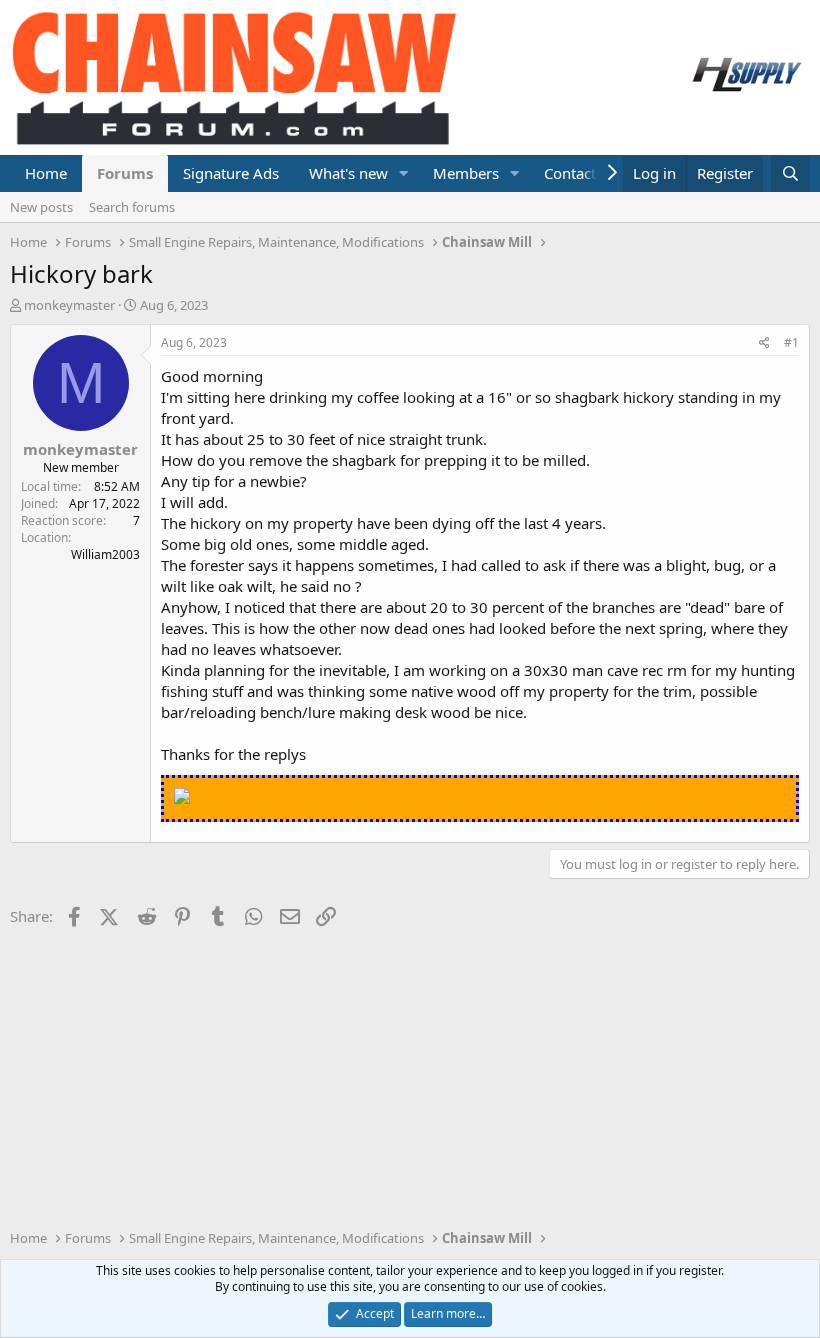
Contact (570, 173)
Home (46, 173)
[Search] (790, 173)
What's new (348, 173)
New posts (41, 207)
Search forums (132, 207)
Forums (125, 173)
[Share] (764, 343)
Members (466, 173)
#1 (791, 342)
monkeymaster (69, 305)
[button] (404, 173)
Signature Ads (231, 173)
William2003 (105, 554)
